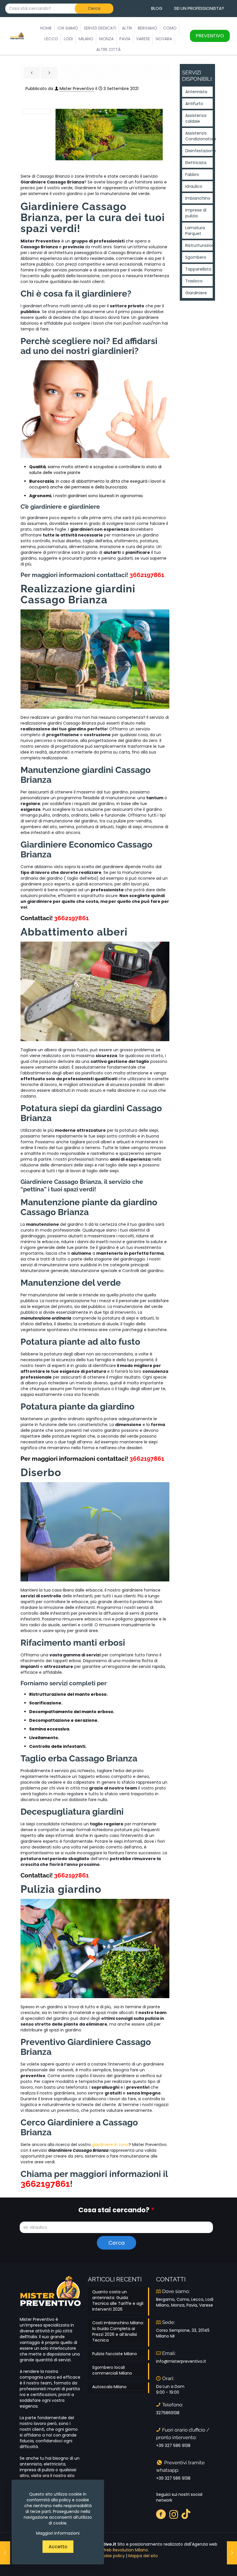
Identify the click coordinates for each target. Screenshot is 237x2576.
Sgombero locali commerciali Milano (112, 2370)
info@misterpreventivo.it (181, 2361)
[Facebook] (161, 2514)
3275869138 (168, 2413)
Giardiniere (196, 293)
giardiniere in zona (110, 2145)
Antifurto (194, 104)
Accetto (58, 2547)
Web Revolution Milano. (126, 2550)
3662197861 (147, 575)
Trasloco (194, 281)
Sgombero (196, 257)
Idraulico (194, 186)
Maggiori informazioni (58, 2533)
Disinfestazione (199, 151)
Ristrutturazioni (199, 245)
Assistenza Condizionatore (199, 136)
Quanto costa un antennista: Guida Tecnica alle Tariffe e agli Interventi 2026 (118, 2301)
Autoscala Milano (109, 2387)
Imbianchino (198, 198)
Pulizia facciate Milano (115, 2354)
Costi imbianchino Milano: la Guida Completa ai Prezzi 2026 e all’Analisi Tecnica (118, 2331)
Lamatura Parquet (195, 231)
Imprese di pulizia (196, 213)
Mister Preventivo (77, 89)
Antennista (196, 92)
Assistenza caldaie (196, 118)
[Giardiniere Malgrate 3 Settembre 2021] (232, 2553)
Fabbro (192, 174)
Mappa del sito (143, 2556)
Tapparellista (198, 269)
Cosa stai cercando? (116, 2210)
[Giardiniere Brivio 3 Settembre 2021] (5, 2553)
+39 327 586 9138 (173, 2445)
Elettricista (196, 163)
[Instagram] (174, 2514)
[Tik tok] (186, 2514)
